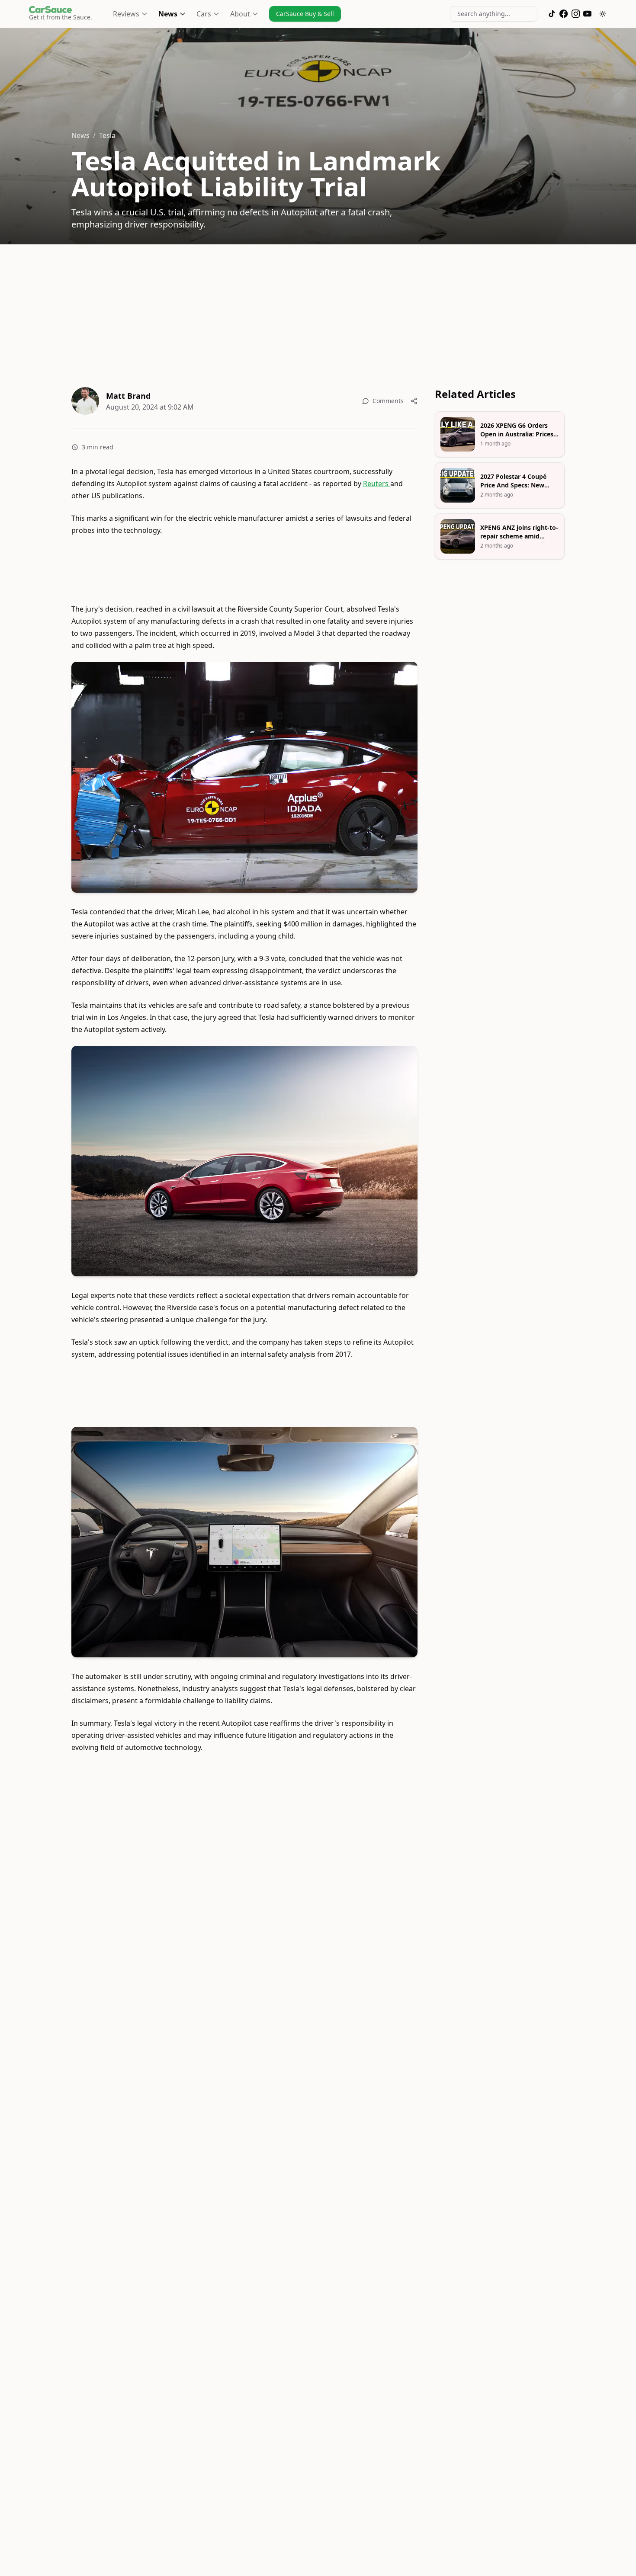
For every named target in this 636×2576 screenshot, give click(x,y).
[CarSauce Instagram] (576, 14)
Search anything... (484, 14)
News (168, 14)
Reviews (126, 14)
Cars (204, 14)
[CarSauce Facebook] (564, 14)
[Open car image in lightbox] (244, 777)
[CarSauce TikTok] (552, 14)
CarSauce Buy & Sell (305, 14)
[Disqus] (244, 1897)
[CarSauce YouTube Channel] (587, 14)
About (240, 14)
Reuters (377, 484)
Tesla (107, 135)
